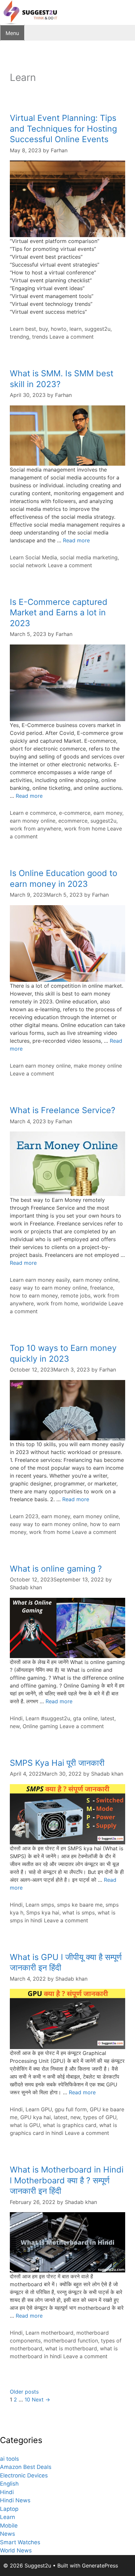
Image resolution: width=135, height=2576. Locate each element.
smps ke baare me (80, 1905)
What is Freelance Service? (63, 1110)
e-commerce (75, 813)
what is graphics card (70, 2125)
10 (27, 2399)
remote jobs (76, 1296)
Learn (17, 329)
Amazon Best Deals (26, 2467)
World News (16, 2550)
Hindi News (15, 2500)
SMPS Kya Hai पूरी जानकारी (57, 1763)
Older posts (24, 2392)
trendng (19, 337)
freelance (102, 1288)
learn (76, 329)
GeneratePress (100, 2566)
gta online (85, 1718)
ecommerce (73, 821)
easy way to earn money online (48, 1288)
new (15, 1726)
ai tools (10, 2459)
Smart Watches (20, 2542)
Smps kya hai (43, 1913)
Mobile (9, 2526)
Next (41, 2399)
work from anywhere (36, 829)
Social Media (41, 557)
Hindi (16, 1718)
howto (59, 329)
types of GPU (100, 2117)
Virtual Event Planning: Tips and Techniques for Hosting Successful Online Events (63, 129)
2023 (32, 1516)
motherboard (57, 2333)
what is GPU (25, 2125)
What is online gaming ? (56, 1569)
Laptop (9, 2509)
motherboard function (71, 2341)
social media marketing (89, 557)
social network (28, 565)
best (31, 329)
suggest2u (97, 329)
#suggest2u (56, 1718)
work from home (85, 829)
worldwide (94, 1303)
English (9, 2484)
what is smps (78, 1913)
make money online (98, 1066)
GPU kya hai (36, 2117)
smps (48, 1905)
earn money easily (48, 1280)
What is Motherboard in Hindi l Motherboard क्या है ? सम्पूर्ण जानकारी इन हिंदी (67, 2180)
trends (40, 337)
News (8, 2534)
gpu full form (71, 2109)
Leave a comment (72, 337)
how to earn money (34, 1296)
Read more (76, 540)
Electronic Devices (24, 2475)
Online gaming (40, 1726)
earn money (108, 813)
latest (107, 1718)
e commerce (41, 813)
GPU (46, 2109)
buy (43, 329)
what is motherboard (71, 2348)
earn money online (33, 821)
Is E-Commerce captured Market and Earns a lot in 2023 (59, 613)
